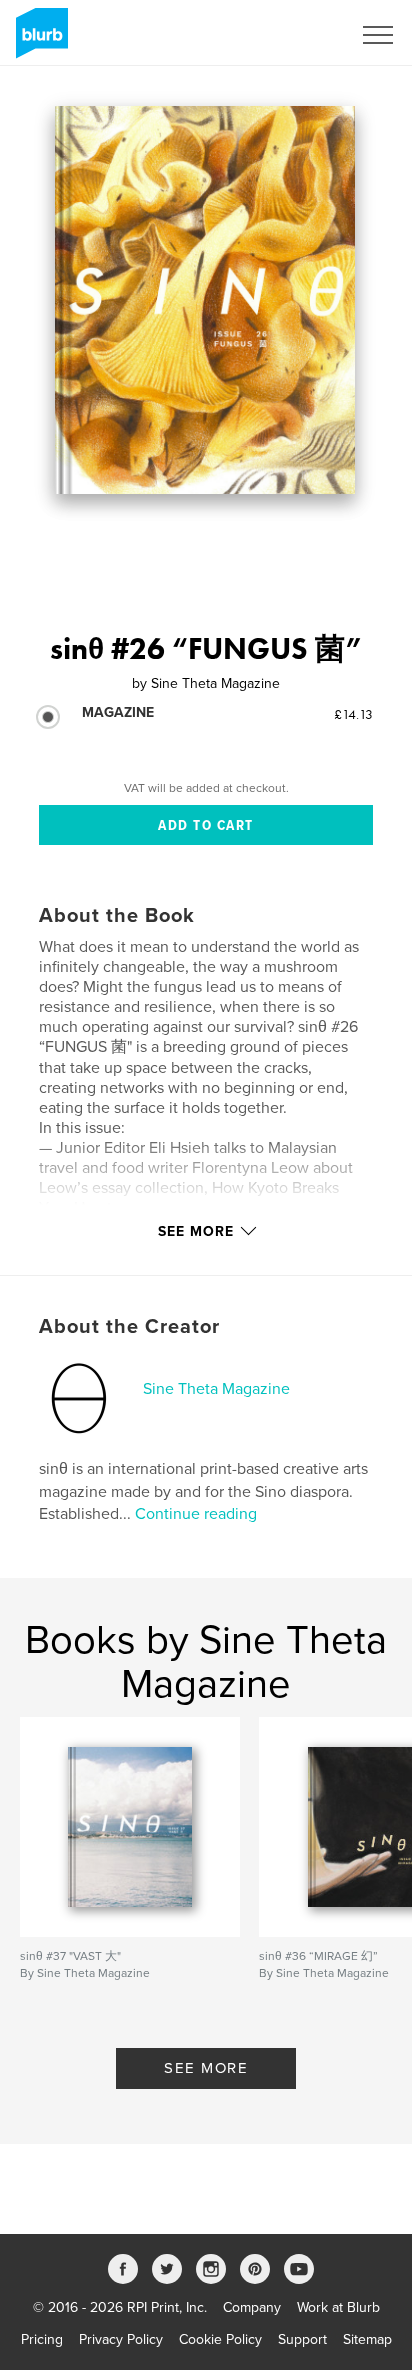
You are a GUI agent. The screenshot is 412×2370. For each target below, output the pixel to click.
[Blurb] (38, 41)
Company (252, 2307)
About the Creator (129, 1327)
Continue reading (196, 1514)
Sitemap (367, 2339)
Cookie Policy (220, 2339)
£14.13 (353, 714)
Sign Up (300, 35)
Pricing (42, 2339)
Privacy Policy (121, 2339)
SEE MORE (206, 2068)
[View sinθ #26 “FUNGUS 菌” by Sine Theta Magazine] (205, 300)
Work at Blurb (338, 2307)
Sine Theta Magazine (216, 1389)
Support (302, 2339)
